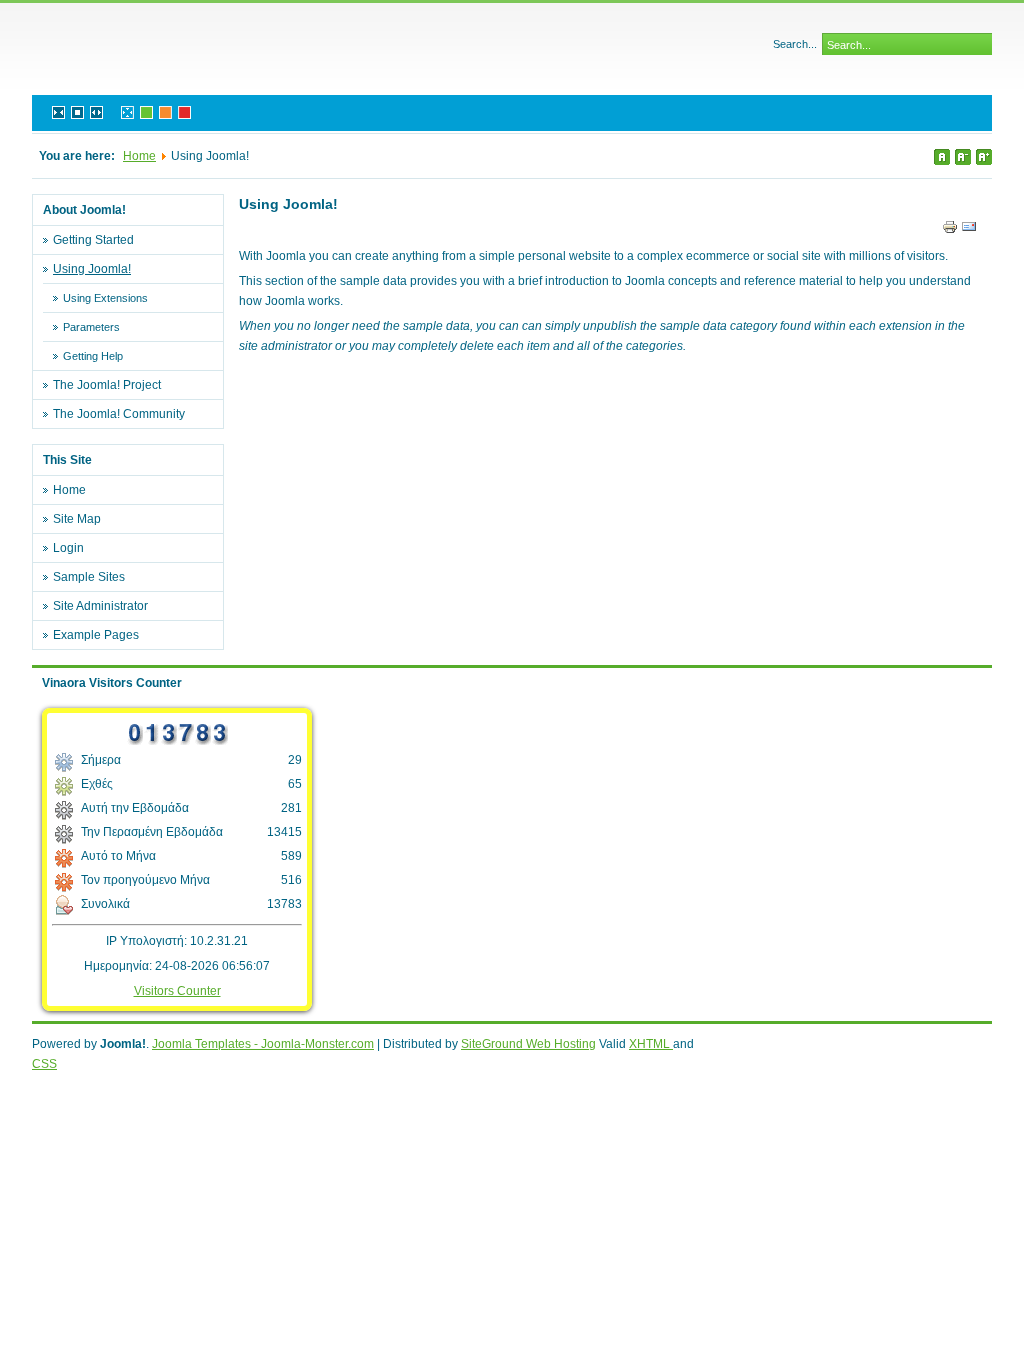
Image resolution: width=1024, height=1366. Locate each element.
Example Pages (96, 635)
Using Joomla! (92, 269)
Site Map (77, 519)
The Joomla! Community (119, 414)
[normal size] (942, 157)
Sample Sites (89, 577)
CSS (44, 1064)
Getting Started (93, 240)
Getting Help (93, 356)
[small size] (963, 157)
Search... (795, 44)
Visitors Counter (177, 991)
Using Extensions (105, 298)
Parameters (91, 327)
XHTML (651, 1044)
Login (68, 548)
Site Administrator (100, 606)
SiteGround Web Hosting (528, 1044)
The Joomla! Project (107, 385)
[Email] (969, 231)
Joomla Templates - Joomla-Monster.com (263, 1044)
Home (139, 156)
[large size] (984, 157)
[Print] (950, 231)
